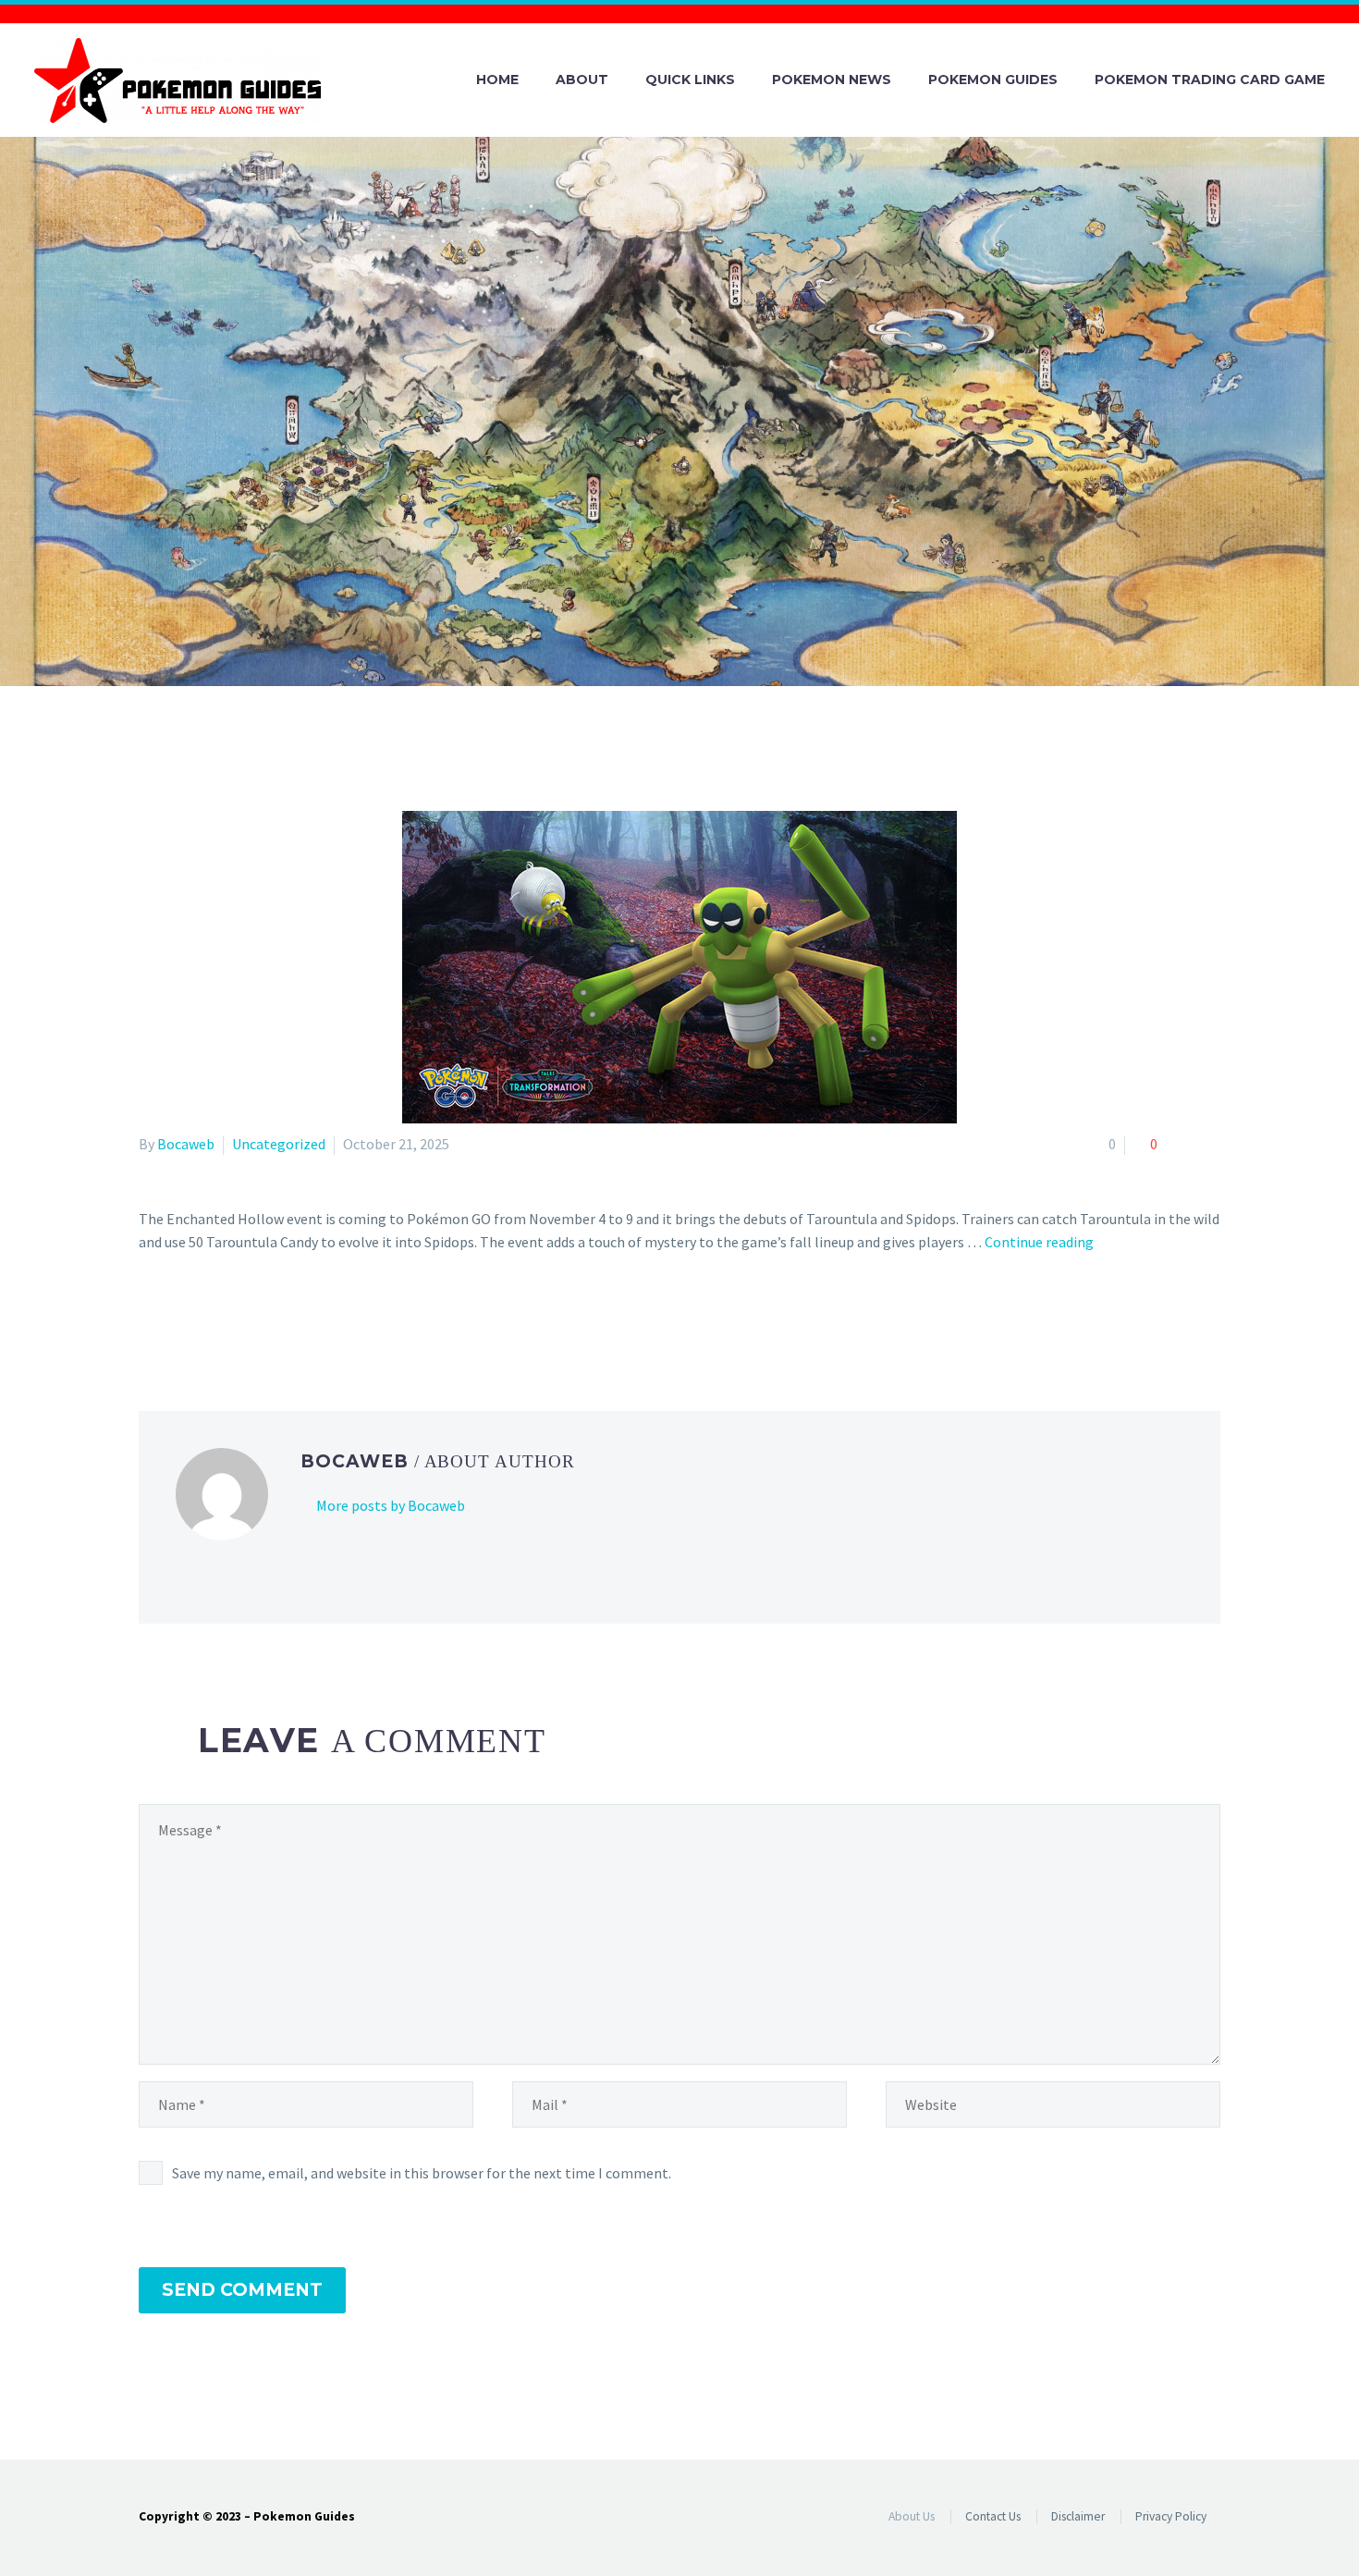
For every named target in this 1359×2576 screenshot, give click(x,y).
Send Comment (242, 2290)
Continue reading (1039, 1242)
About (582, 80)
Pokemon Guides (993, 80)
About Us (912, 2516)
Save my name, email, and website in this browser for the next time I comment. (422, 2173)
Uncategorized (279, 1144)
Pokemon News (832, 80)
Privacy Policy (1171, 2516)
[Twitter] (178, 1317)
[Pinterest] (204, 1317)
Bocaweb (186, 1144)
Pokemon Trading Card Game (1210, 80)
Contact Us (993, 2516)
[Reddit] (285, 1317)
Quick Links (690, 80)
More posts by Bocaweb (391, 1505)
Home (497, 80)
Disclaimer (1078, 2516)
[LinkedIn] (258, 1317)
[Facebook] (151, 1317)
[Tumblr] (231, 1317)
